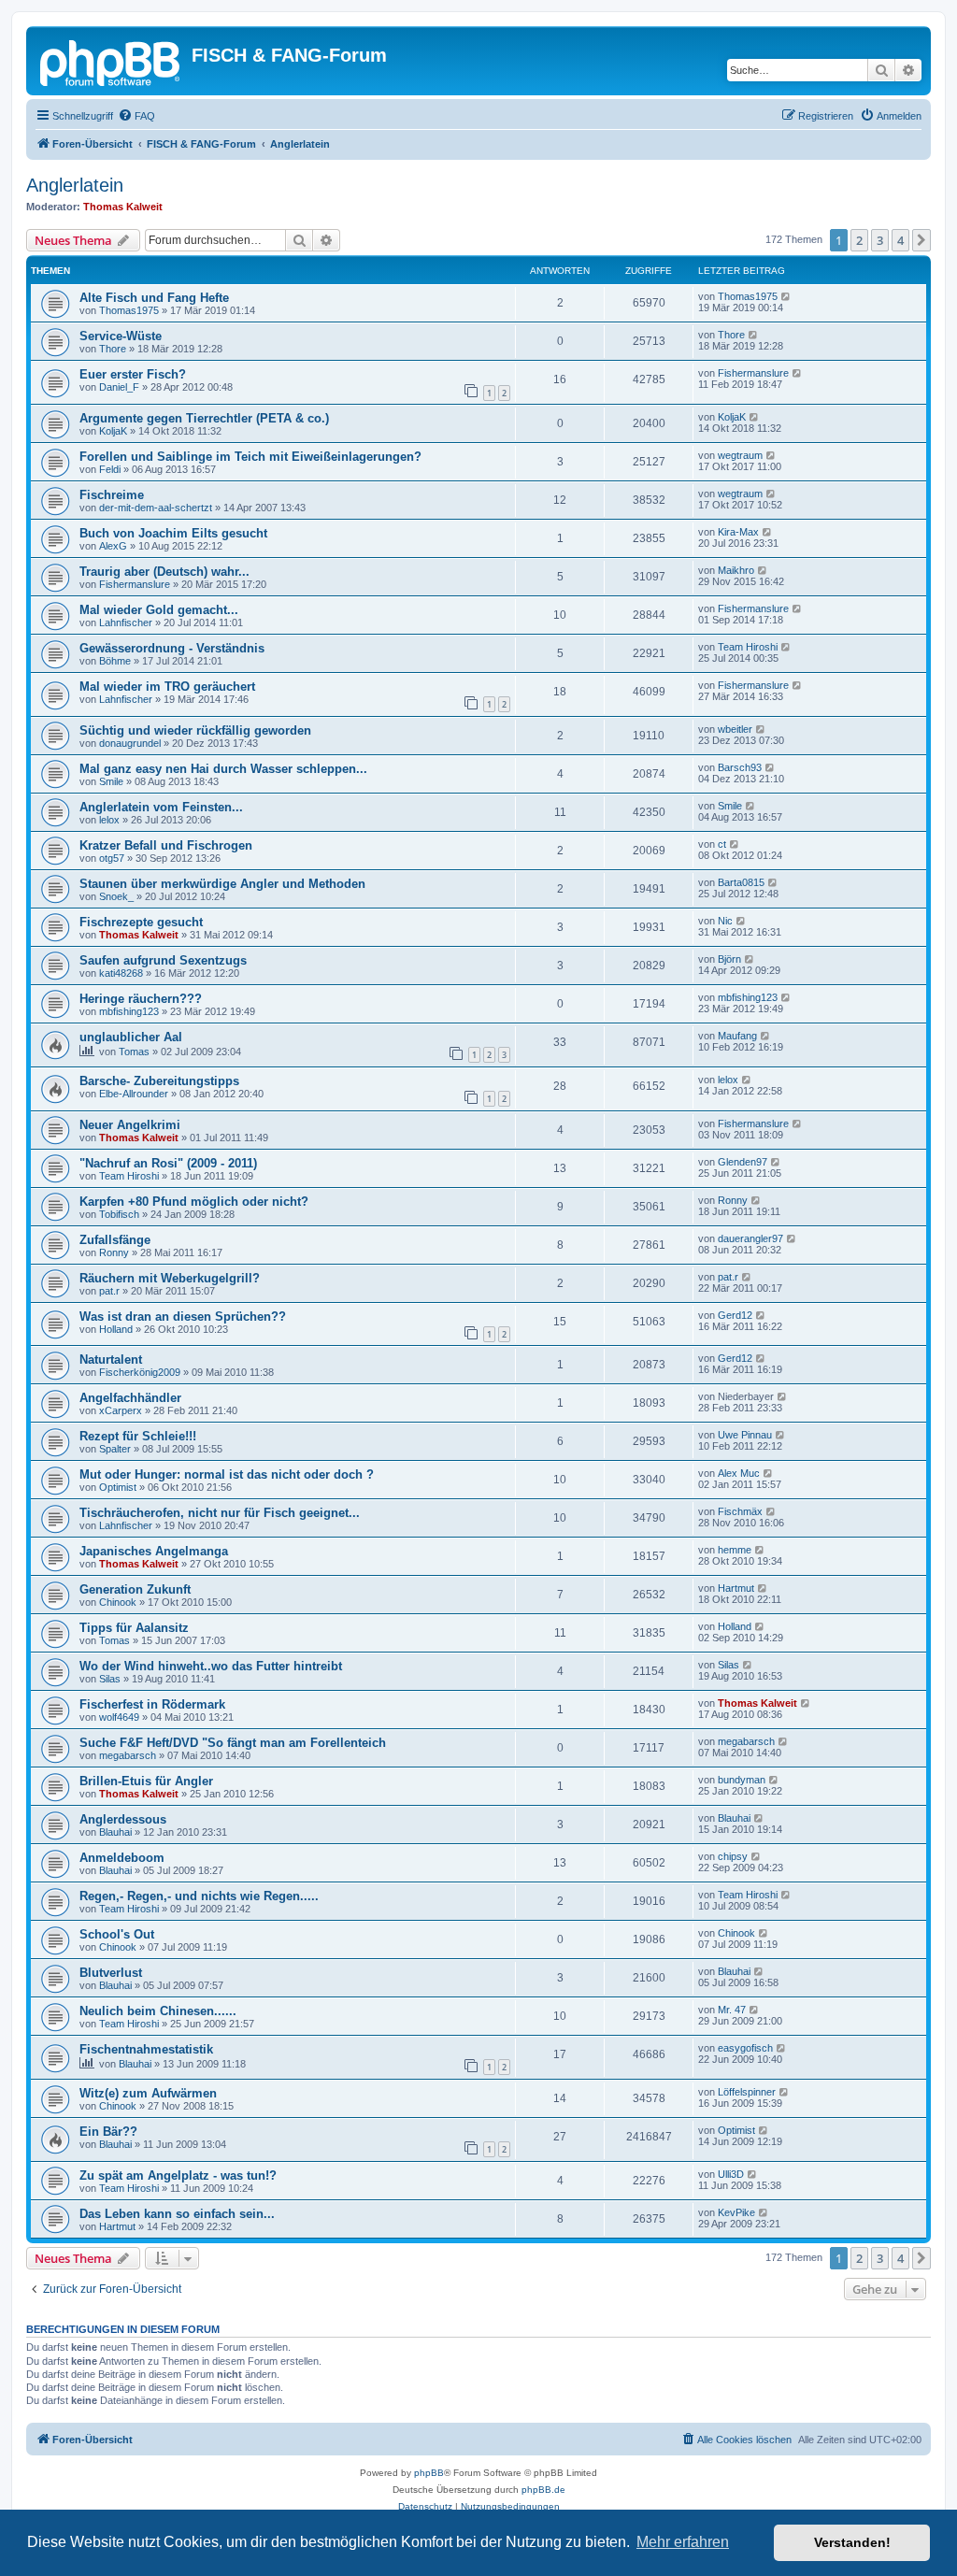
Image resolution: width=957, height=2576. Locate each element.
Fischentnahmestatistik (146, 2049)
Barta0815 (741, 882)
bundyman (742, 1780)
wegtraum (740, 455)
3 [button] (880, 240)
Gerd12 (735, 1315)
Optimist (118, 1487)
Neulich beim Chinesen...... (158, 2011)
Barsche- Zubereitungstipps (159, 1081)
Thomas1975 (129, 310)
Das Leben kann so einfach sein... (177, 2214)
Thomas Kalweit (123, 207)
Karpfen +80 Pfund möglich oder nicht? (194, 1202)
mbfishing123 (129, 1011)
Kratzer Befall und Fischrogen (166, 845)
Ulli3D (731, 2174)
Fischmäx (740, 1511)
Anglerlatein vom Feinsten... (161, 807)
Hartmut (736, 1588)
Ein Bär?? (108, 2132)
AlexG (113, 546)
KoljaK (113, 431)
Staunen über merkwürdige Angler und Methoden (222, 884)
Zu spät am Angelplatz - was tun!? (178, 2175)
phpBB (429, 2473)
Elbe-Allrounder (134, 1094)
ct (722, 844)
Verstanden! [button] (852, 2542)
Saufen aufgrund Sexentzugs (163, 960)
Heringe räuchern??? (141, 999)
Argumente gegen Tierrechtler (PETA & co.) (204, 418)
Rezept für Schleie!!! (138, 1436)
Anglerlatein (75, 185)
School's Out (117, 1934)
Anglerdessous (123, 1819)
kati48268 (121, 973)
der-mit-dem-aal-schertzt (156, 508)
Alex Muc (739, 1473)
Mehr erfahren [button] (683, 2542)
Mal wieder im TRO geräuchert (167, 687)
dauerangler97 (750, 1238)
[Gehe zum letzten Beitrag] (786, 296)
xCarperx (121, 1410)
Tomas (134, 1052)
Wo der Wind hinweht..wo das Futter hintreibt (211, 1666)
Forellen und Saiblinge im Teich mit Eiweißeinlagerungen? (250, 457)
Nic (725, 921)
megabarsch (128, 1755)
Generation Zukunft (135, 1589)
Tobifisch (119, 1214)
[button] (921, 240)
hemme (735, 1550)
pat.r (109, 1291)
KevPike (736, 2212)
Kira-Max (738, 532)
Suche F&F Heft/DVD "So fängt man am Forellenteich (233, 1743)
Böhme (115, 661)
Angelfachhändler (130, 1398)
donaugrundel (130, 743)
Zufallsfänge (115, 1240)
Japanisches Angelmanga (154, 1551)
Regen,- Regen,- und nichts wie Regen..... (199, 1896)
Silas (110, 1679)
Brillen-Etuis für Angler (146, 1781)
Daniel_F (119, 387)
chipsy (733, 1856)
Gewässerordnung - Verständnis (172, 648)
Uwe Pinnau (745, 1435)
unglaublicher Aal (131, 1037)
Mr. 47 (732, 2010)
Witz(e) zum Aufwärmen (148, 2093)
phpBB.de (543, 2490)
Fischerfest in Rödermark (152, 1704)
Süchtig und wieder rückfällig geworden (195, 730)
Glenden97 (743, 1162)
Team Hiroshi (748, 647)
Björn (729, 959)
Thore (113, 349)
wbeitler (735, 729)
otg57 (112, 858)
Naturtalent (111, 1360)
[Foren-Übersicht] (111, 61)
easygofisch (745, 2048)
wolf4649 (119, 1717)
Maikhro (736, 570)
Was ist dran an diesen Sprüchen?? (183, 1317)
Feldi (110, 469)
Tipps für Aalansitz (134, 1628)
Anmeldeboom (122, 1858)
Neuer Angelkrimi (130, 1125)
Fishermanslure (753, 373)
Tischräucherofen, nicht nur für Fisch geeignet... (220, 1513)
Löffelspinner (747, 2092)
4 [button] (900, 240)
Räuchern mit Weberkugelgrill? (170, 1278)
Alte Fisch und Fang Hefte (154, 298)
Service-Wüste (121, 336)
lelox (109, 820)
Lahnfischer (126, 623)
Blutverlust (111, 1973)
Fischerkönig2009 (140, 1372)
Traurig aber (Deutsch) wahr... (164, 572)
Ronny (733, 1200)
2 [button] (859, 240)
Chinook (118, 1602)
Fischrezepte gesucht (141, 922)
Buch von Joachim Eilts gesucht (173, 533)
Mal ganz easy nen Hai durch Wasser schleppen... (223, 769)
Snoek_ (116, 896)
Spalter (115, 1449)
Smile (111, 781)
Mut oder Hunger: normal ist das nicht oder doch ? (227, 1474)
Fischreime (112, 495)
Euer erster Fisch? (133, 374)
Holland (116, 1329)
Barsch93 (740, 767)
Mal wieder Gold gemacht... (159, 610)
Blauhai (115, 1832)
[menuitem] (136, 116)
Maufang (737, 1036)
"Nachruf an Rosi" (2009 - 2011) (168, 1163)
